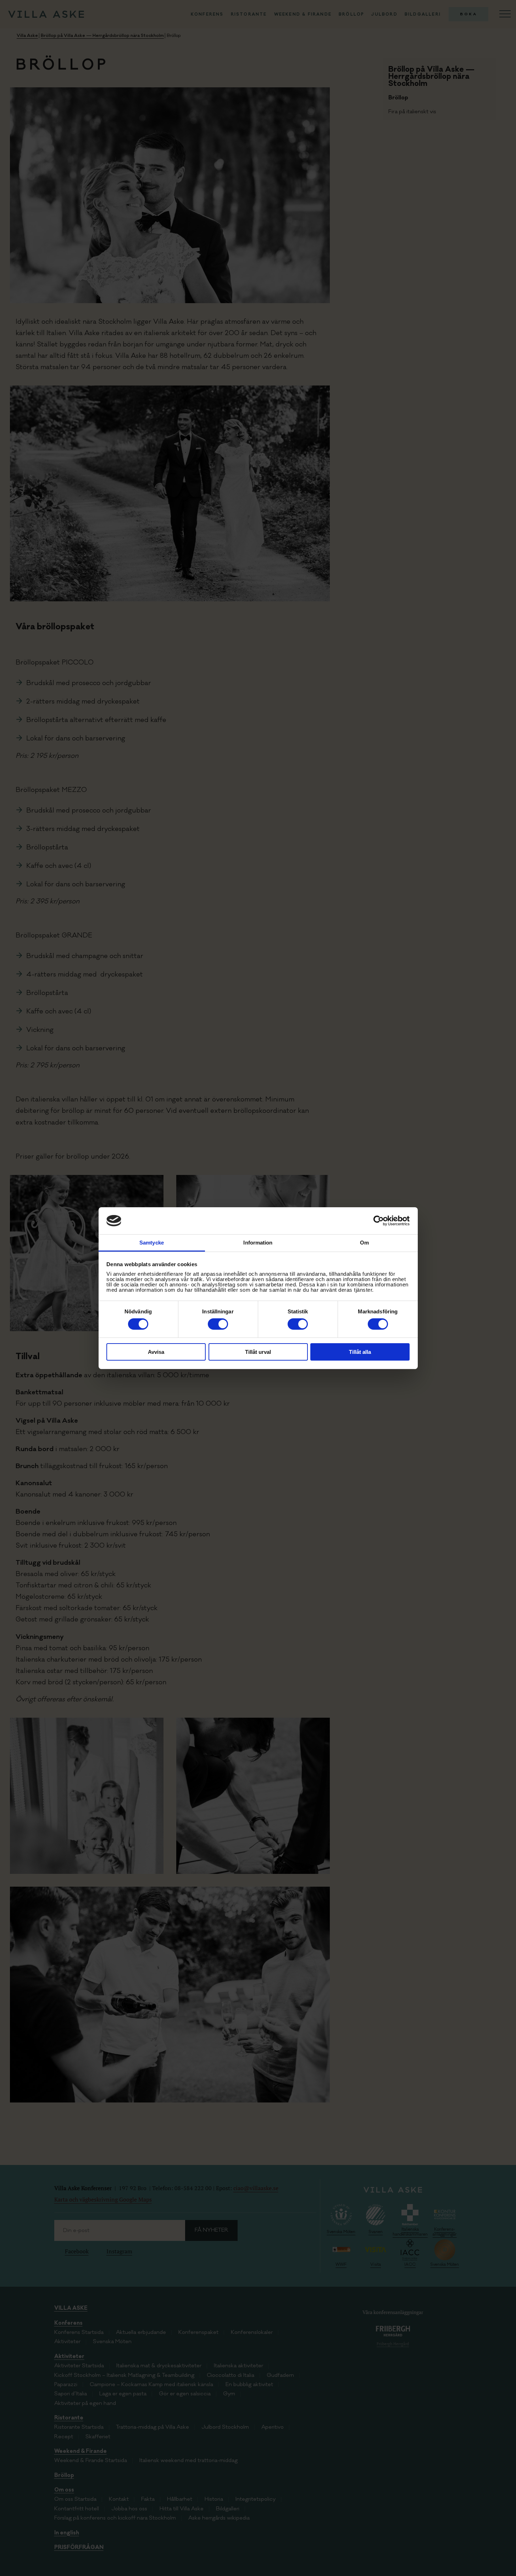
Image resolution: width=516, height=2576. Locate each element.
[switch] (218, 1324)
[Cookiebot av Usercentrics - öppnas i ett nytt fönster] (379, 1221)
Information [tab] (258, 1243)
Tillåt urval (258, 1352)
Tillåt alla (360, 1352)
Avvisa (156, 1352)
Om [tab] (364, 1243)
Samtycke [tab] (152, 1243)
